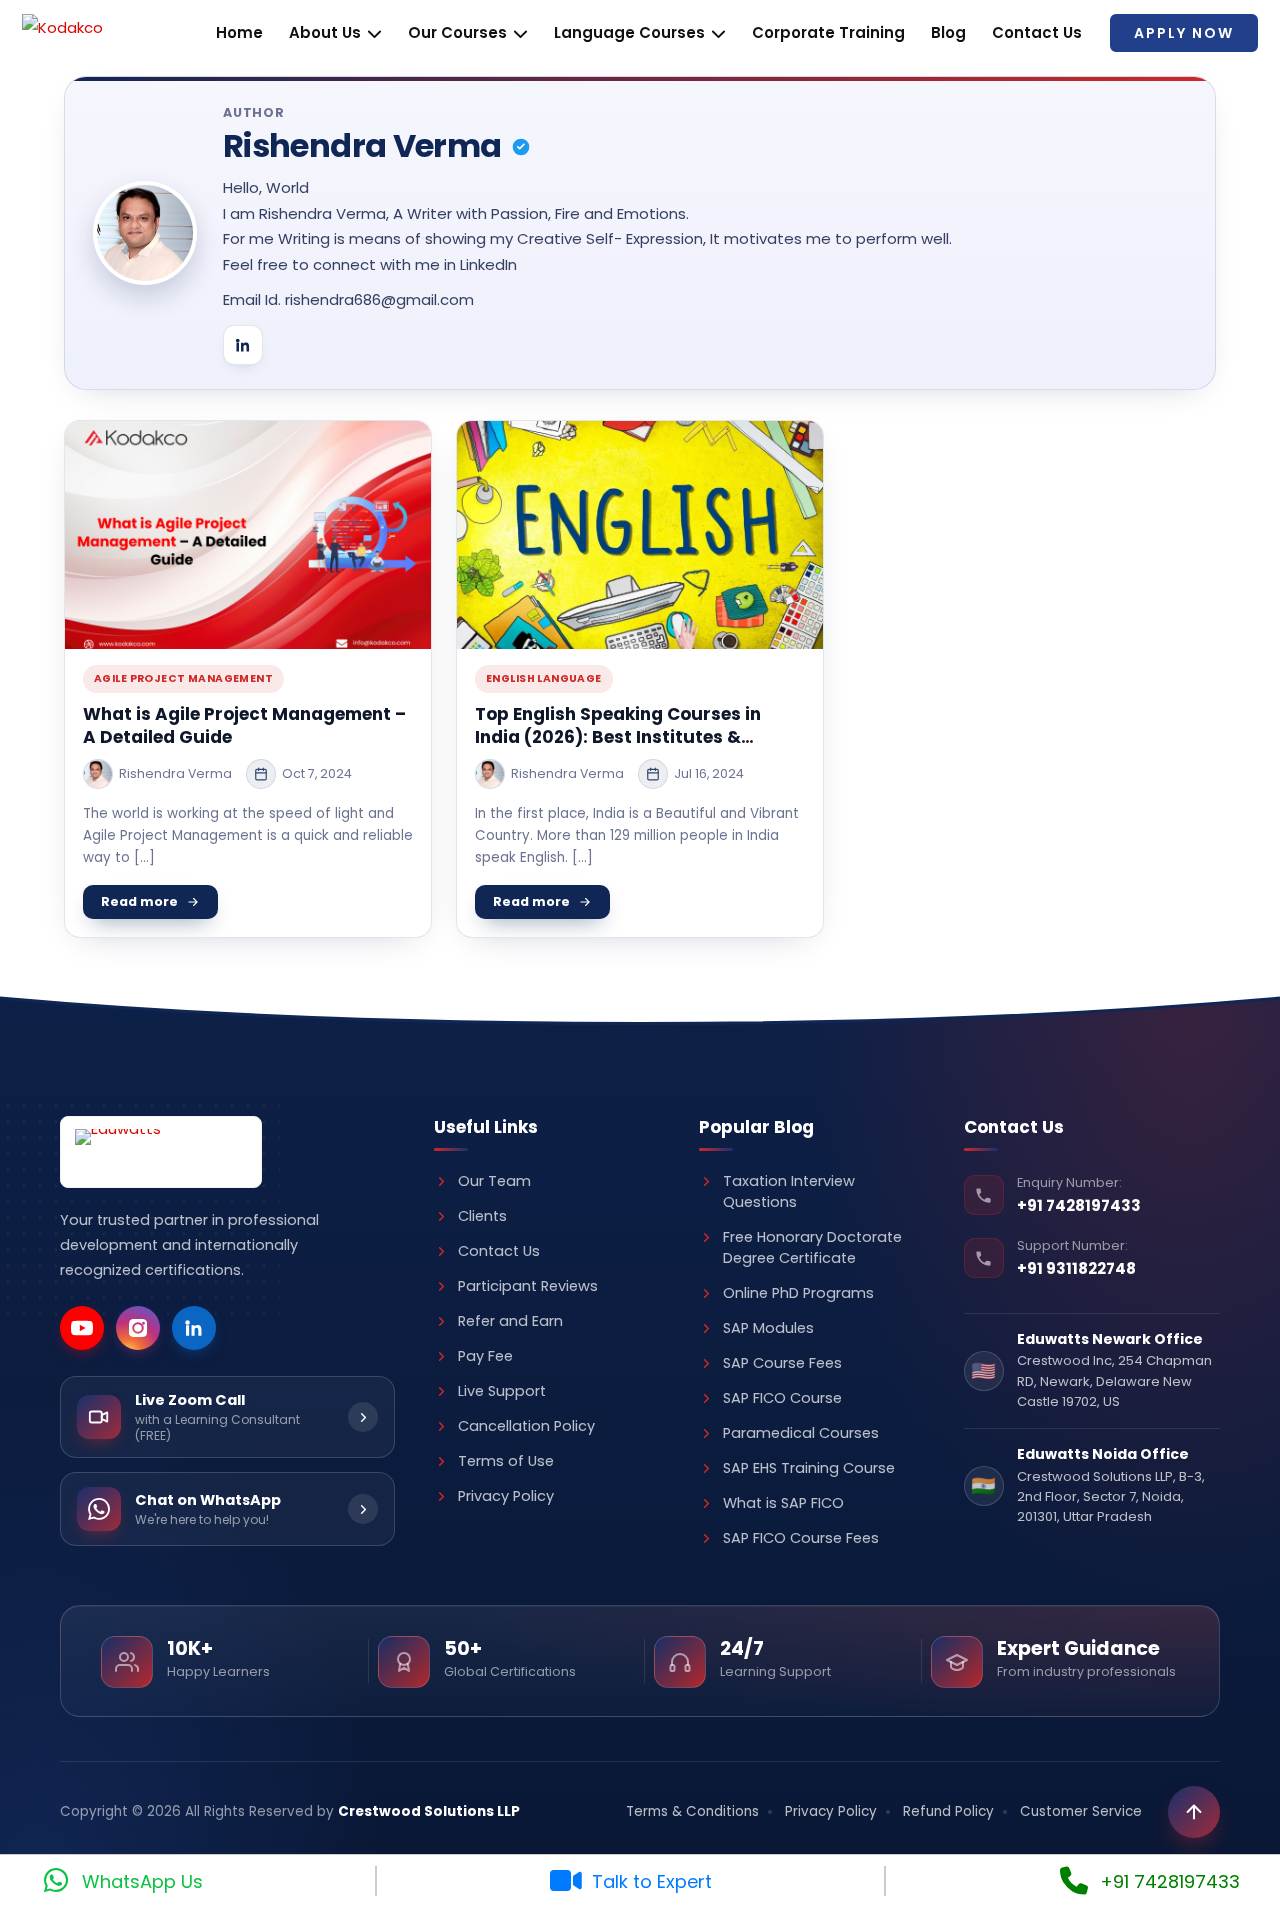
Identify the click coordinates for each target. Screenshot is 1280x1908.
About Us (325, 32)
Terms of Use (506, 1461)
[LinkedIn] (243, 345)
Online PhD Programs (798, 1293)
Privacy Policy (506, 1496)
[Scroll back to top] (1194, 1812)
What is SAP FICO (783, 1503)
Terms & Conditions (692, 1811)
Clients (482, 1216)
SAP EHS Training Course (809, 1468)
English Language (544, 678)
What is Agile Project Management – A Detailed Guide (244, 725)
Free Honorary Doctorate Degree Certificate (812, 1247)
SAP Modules (768, 1328)
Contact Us (1037, 32)
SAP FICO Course (782, 1398)
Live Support (502, 1391)
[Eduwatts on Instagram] (138, 1328)
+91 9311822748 (1076, 1268)
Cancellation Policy (526, 1426)
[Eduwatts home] (161, 1152)
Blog (948, 32)
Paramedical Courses (801, 1433)
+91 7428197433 (1079, 1205)
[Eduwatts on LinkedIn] (194, 1328)
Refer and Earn (510, 1321)
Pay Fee (485, 1356)
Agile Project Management (183, 678)
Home (239, 32)
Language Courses (629, 32)
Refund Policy (948, 1811)
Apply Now (1184, 33)
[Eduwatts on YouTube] (82, 1328)
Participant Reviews (528, 1286)
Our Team (494, 1181)
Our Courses (457, 32)
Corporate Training (828, 32)
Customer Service (1081, 1811)
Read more (139, 901)
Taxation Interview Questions (789, 1191)
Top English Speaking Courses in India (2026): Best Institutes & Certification (618, 737)
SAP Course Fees (782, 1363)
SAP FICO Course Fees (801, 1538)
